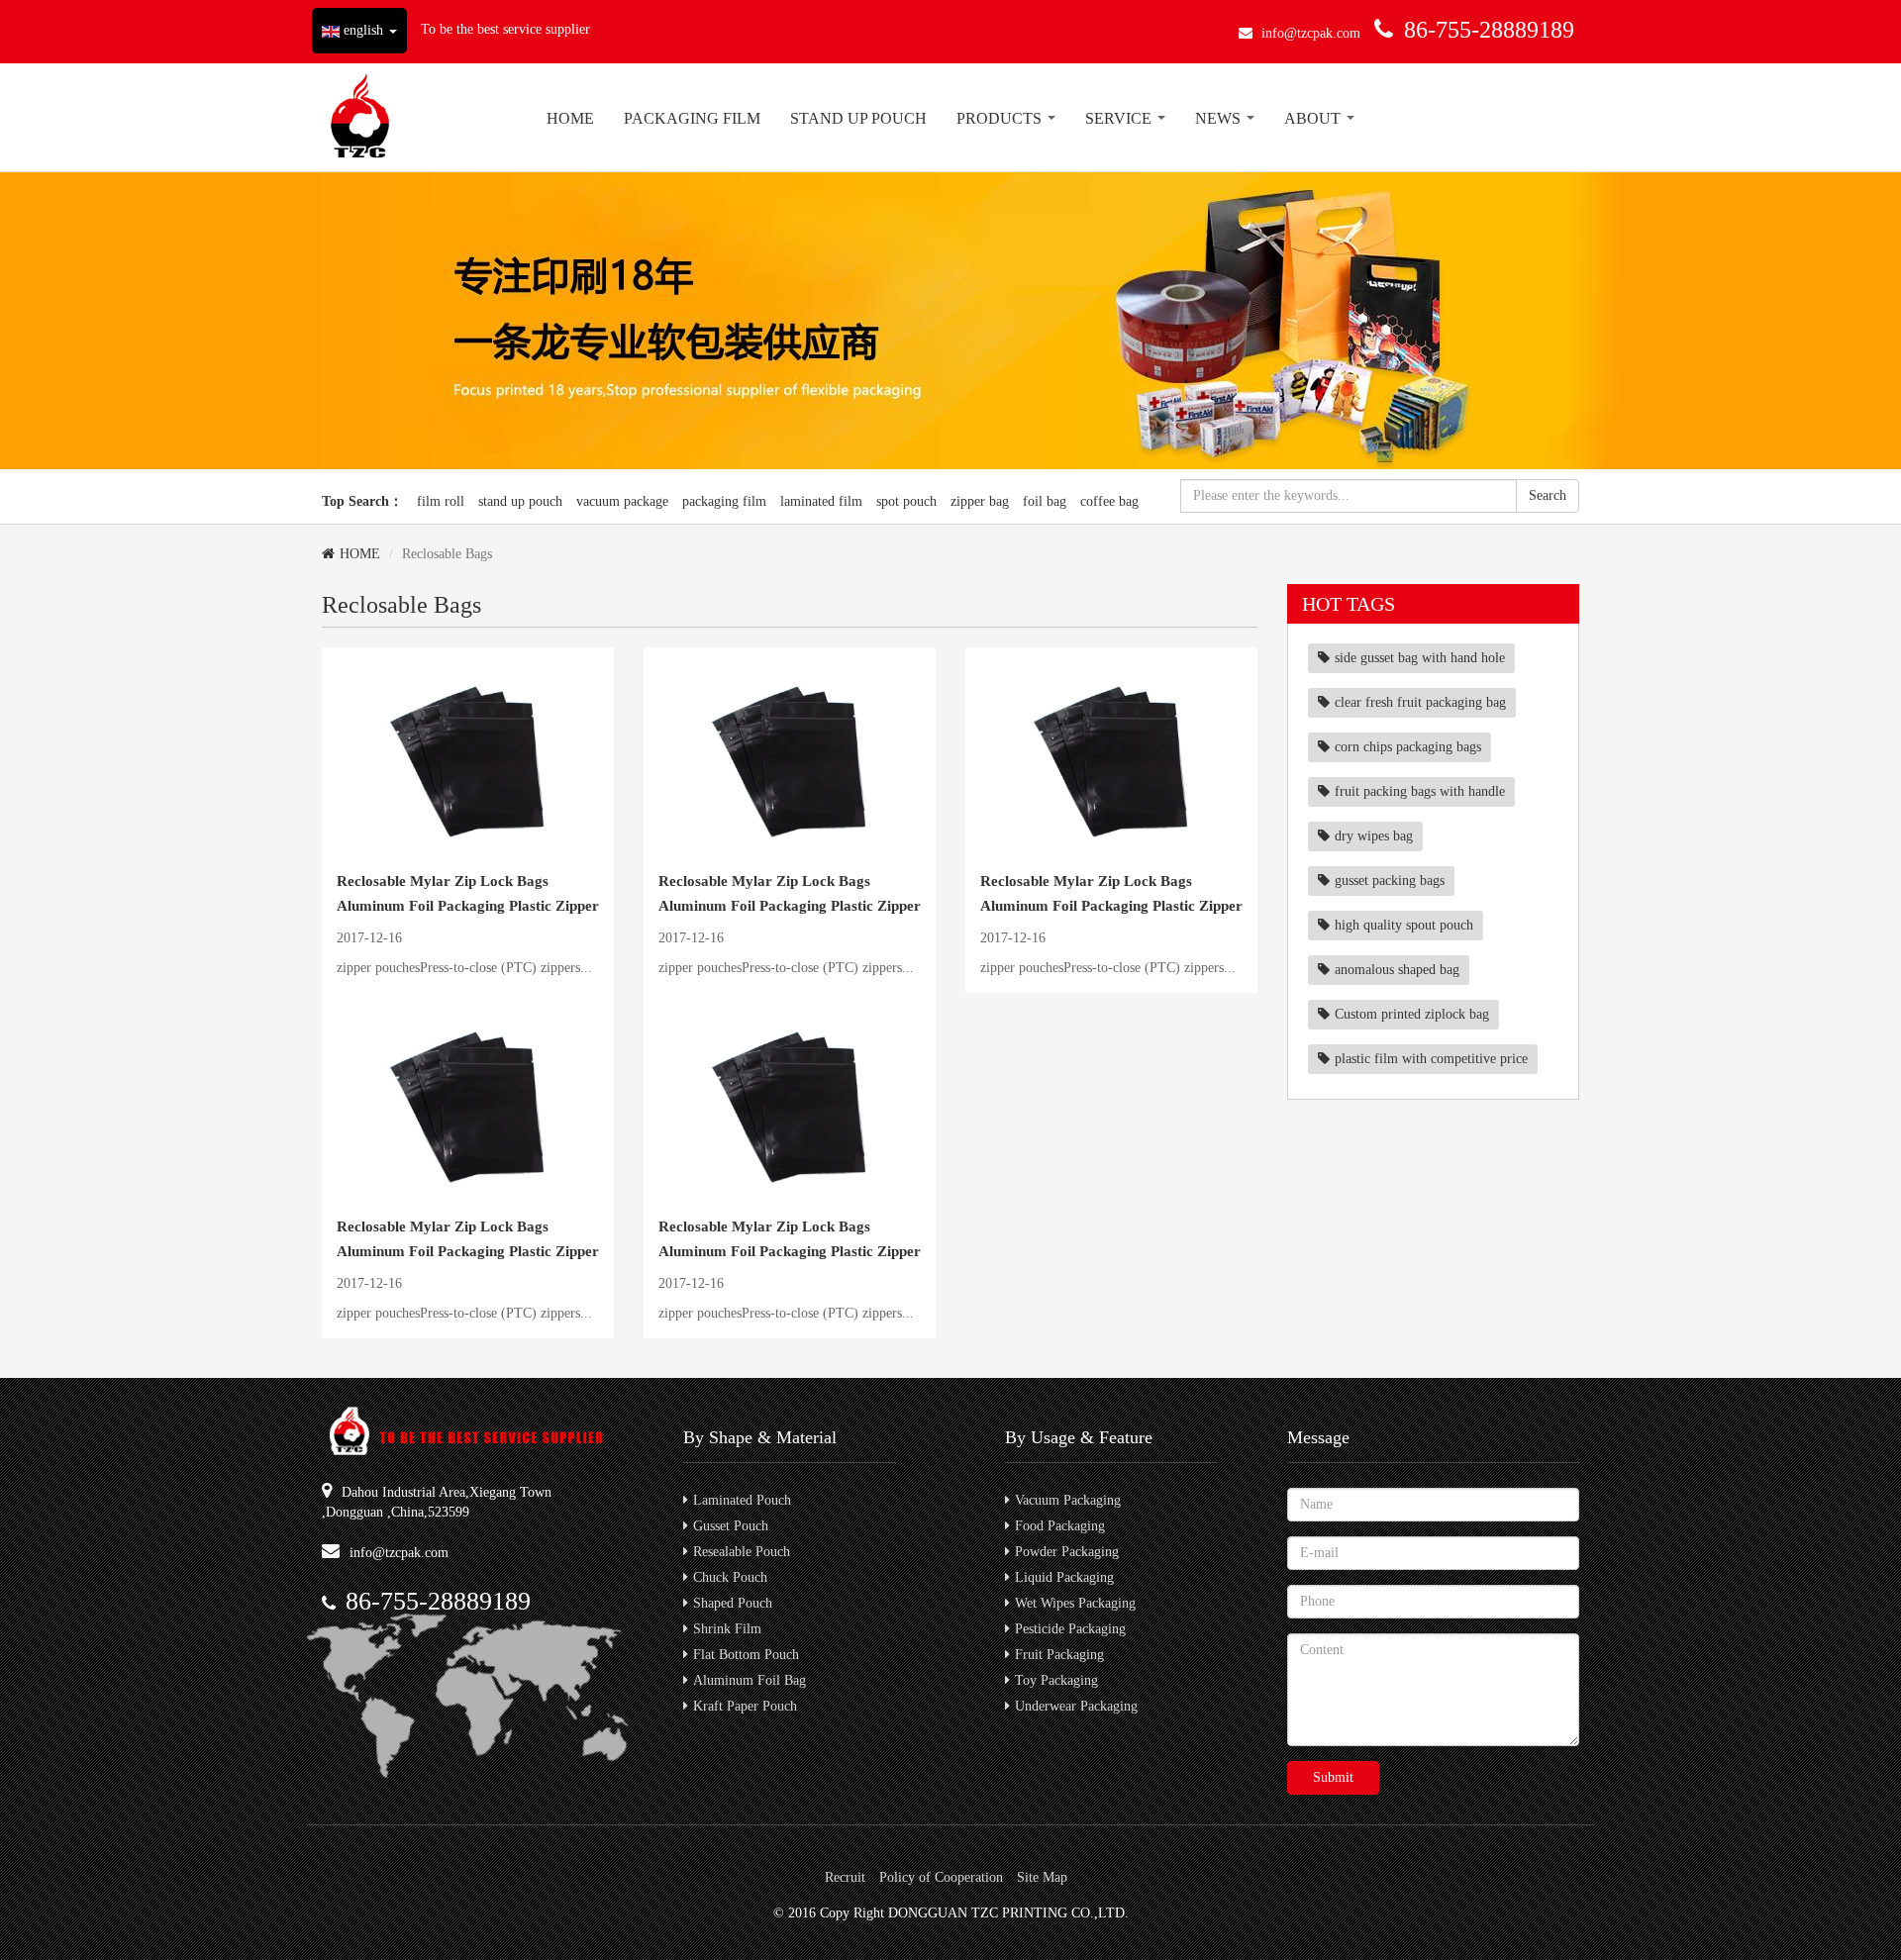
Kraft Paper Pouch (745, 1706)
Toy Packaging (1056, 1680)
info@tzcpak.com (1311, 33)
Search (1548, 495)
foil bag (1045, 501)
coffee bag (1109, 501)
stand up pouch (520, 501)
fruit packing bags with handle (1420, 791)
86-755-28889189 (1489, 30)
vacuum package (622, 501)
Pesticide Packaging (1070, 1629)
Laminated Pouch (742, 1500)
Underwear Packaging (1076, 1706)
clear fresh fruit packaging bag (1420, 702)
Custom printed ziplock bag (1412, 1014)
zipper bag (980, 501)
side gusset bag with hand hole (1420, 658)
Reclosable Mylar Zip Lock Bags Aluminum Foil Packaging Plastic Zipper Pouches (468, 906)
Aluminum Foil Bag (750, 1680)
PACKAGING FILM (692, 118)
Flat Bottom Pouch (746, 1655)
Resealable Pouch (742, 1552)
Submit (1333, 1777)
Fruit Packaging (1059, 1655)
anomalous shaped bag (1397, 970)
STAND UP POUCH (858, 118)
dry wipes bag (1374, 836)
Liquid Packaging (1064, 1577)
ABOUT (1314, 118)
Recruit (845, 1877)
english (363, 30)
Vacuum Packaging (1068, 1500)
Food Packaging (1060, 1526)
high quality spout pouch (1404, 925)
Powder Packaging (1067, 1552)
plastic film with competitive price (1431, 1059)
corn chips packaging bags (1408, 747)
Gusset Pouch (731, 1526)
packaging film (724, 501)
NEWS (1220, 118)
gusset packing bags (1390, 881)
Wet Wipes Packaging (1075, 1603)
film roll (441, 501)
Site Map (1042, 1877)
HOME (570, 118)
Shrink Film (727, 1629)
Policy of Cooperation (941, 1877)
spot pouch (906, 501)
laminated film (821, 501)
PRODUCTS (1001, 118)
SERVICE (1120, 118)
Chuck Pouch (730, 1577)
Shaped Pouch (733, 1603)
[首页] (360, 117)
